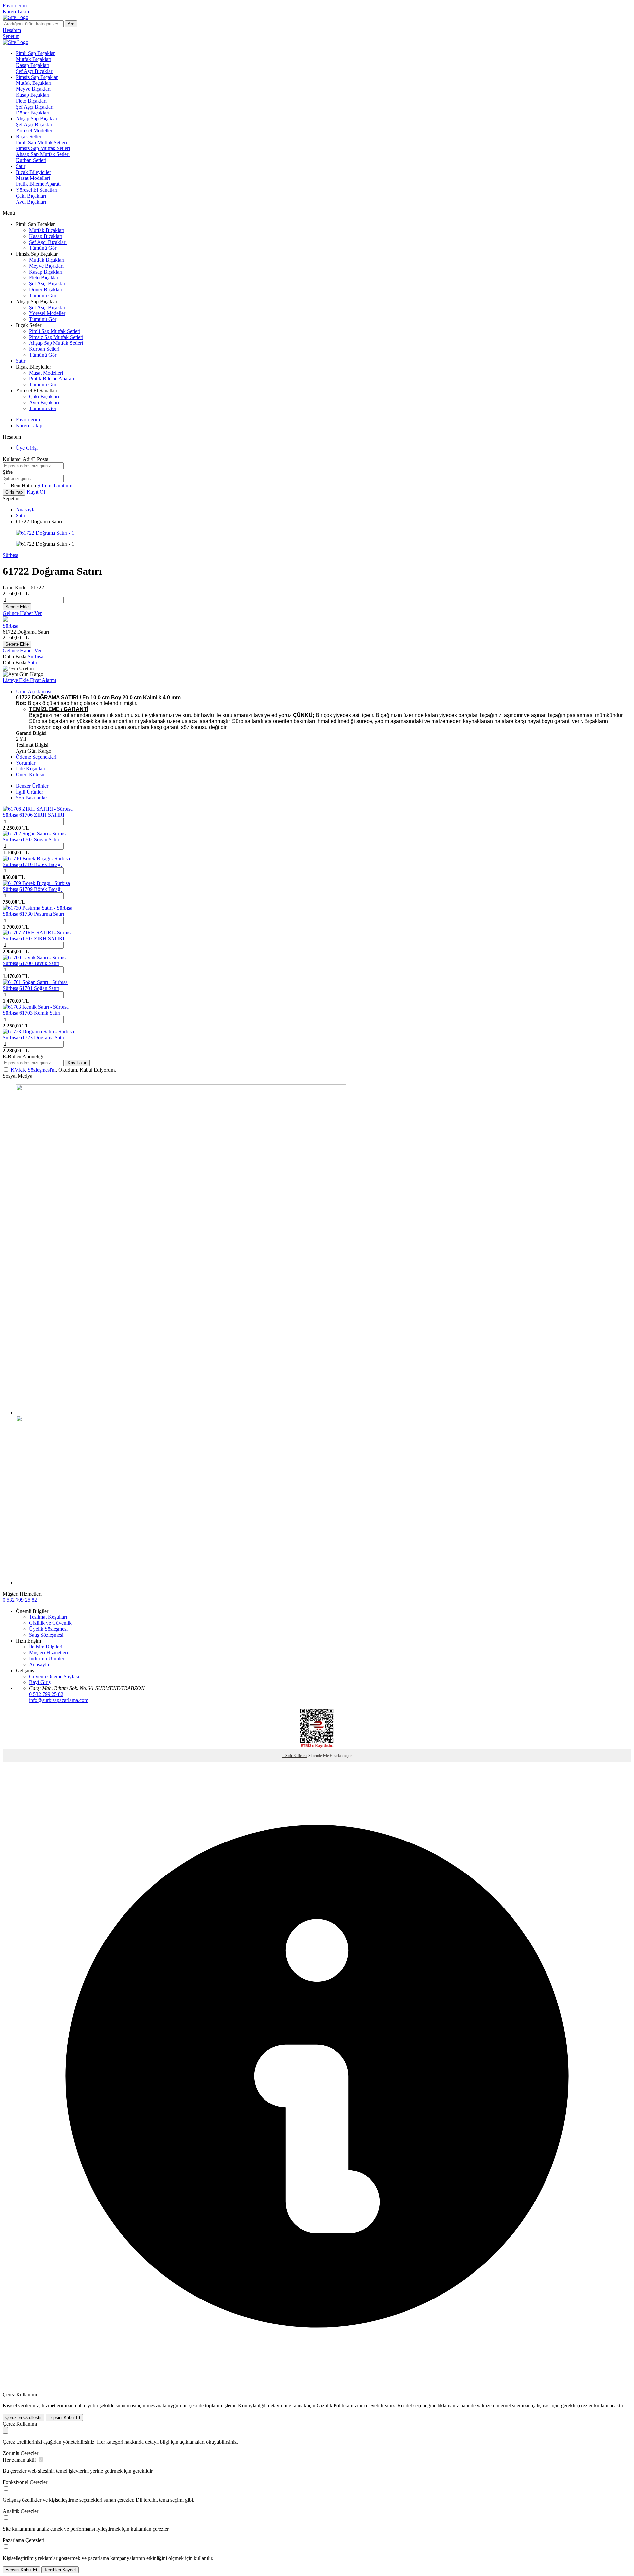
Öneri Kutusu (30, 775)
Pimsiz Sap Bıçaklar (37, 77)
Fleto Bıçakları (31, 101)
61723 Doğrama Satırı (43, 1038)
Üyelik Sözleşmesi (48, 1629)
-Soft (287, 1756)
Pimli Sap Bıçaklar (35, 53)
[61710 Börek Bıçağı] (36, 858)
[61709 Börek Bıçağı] (36, 883)
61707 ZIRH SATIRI (42, 939)
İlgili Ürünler (29, 792)
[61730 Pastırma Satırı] (37, 908)
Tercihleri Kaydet (60, 2570)
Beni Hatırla (24, 486)
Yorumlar (26, 763)
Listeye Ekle (16, 680)
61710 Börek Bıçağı (41, 864)
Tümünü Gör (43, 248)
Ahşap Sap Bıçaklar (37, 119)
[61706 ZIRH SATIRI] (38, 809)
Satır (21, 166)
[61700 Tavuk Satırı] (35, 957)
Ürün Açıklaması (34, 691)
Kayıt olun (77, 1063)
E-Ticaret (300, 1756)
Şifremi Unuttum (55, 486)
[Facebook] (100, 1583)
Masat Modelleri (33, 178)
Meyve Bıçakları (33, 89)
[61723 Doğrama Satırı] (38, 1032)
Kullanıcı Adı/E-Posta (25, 459)
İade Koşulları (31, 769)
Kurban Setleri (31, 160)
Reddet (405, 2406)
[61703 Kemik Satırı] (36, 1007)
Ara (71, 24)
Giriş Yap (14, 492)
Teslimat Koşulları (48, 1617)
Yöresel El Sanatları (37, 190)
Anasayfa (26, 510)
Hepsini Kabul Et (64, 2417)
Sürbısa (10, 555)
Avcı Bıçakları (31, 202)
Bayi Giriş (40, 1682)
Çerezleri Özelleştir (23, 2417)
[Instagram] (181, 1412)
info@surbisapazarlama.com (59, 1700)
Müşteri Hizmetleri (49, 1653)
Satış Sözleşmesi (46, 1635)
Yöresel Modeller (34, 130)
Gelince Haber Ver (22, 613)
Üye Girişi (27, 448)
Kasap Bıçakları (33, 65)
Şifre (8, 472)
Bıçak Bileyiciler (33, 172)
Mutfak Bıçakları (34, 59)
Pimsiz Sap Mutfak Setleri (43, 148)
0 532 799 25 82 (20, 1600)
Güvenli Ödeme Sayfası (54, 1676)
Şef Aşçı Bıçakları (35, 71)
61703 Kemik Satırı (40, 1013)
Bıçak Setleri (29, 136)
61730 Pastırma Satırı (42, 914)
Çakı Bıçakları (31, 196)
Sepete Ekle (17, 607)
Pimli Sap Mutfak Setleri (41, 142)
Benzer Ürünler (32, 786)
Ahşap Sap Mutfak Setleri (43, 154)
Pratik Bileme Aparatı (38, 184)
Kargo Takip (16, 11)
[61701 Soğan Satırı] (35, 982)
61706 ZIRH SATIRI (42, 815)
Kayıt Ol (36, 492)
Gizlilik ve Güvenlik (50, 1623)
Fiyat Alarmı (43, 680)
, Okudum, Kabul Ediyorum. (63, 1070)
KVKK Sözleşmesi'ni (33, 1070)
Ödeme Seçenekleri (36, 757)
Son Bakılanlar (31, 798)
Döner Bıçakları (33, 113)
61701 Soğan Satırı (39, 988)
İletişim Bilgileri (46, 1647)
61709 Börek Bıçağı (41, 889)
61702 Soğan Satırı (39, 840)
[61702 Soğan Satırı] (35, 834)
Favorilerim (15, 5)
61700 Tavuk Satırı (39, 963)
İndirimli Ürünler (47, 1659)
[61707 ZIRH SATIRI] (38, 933)
